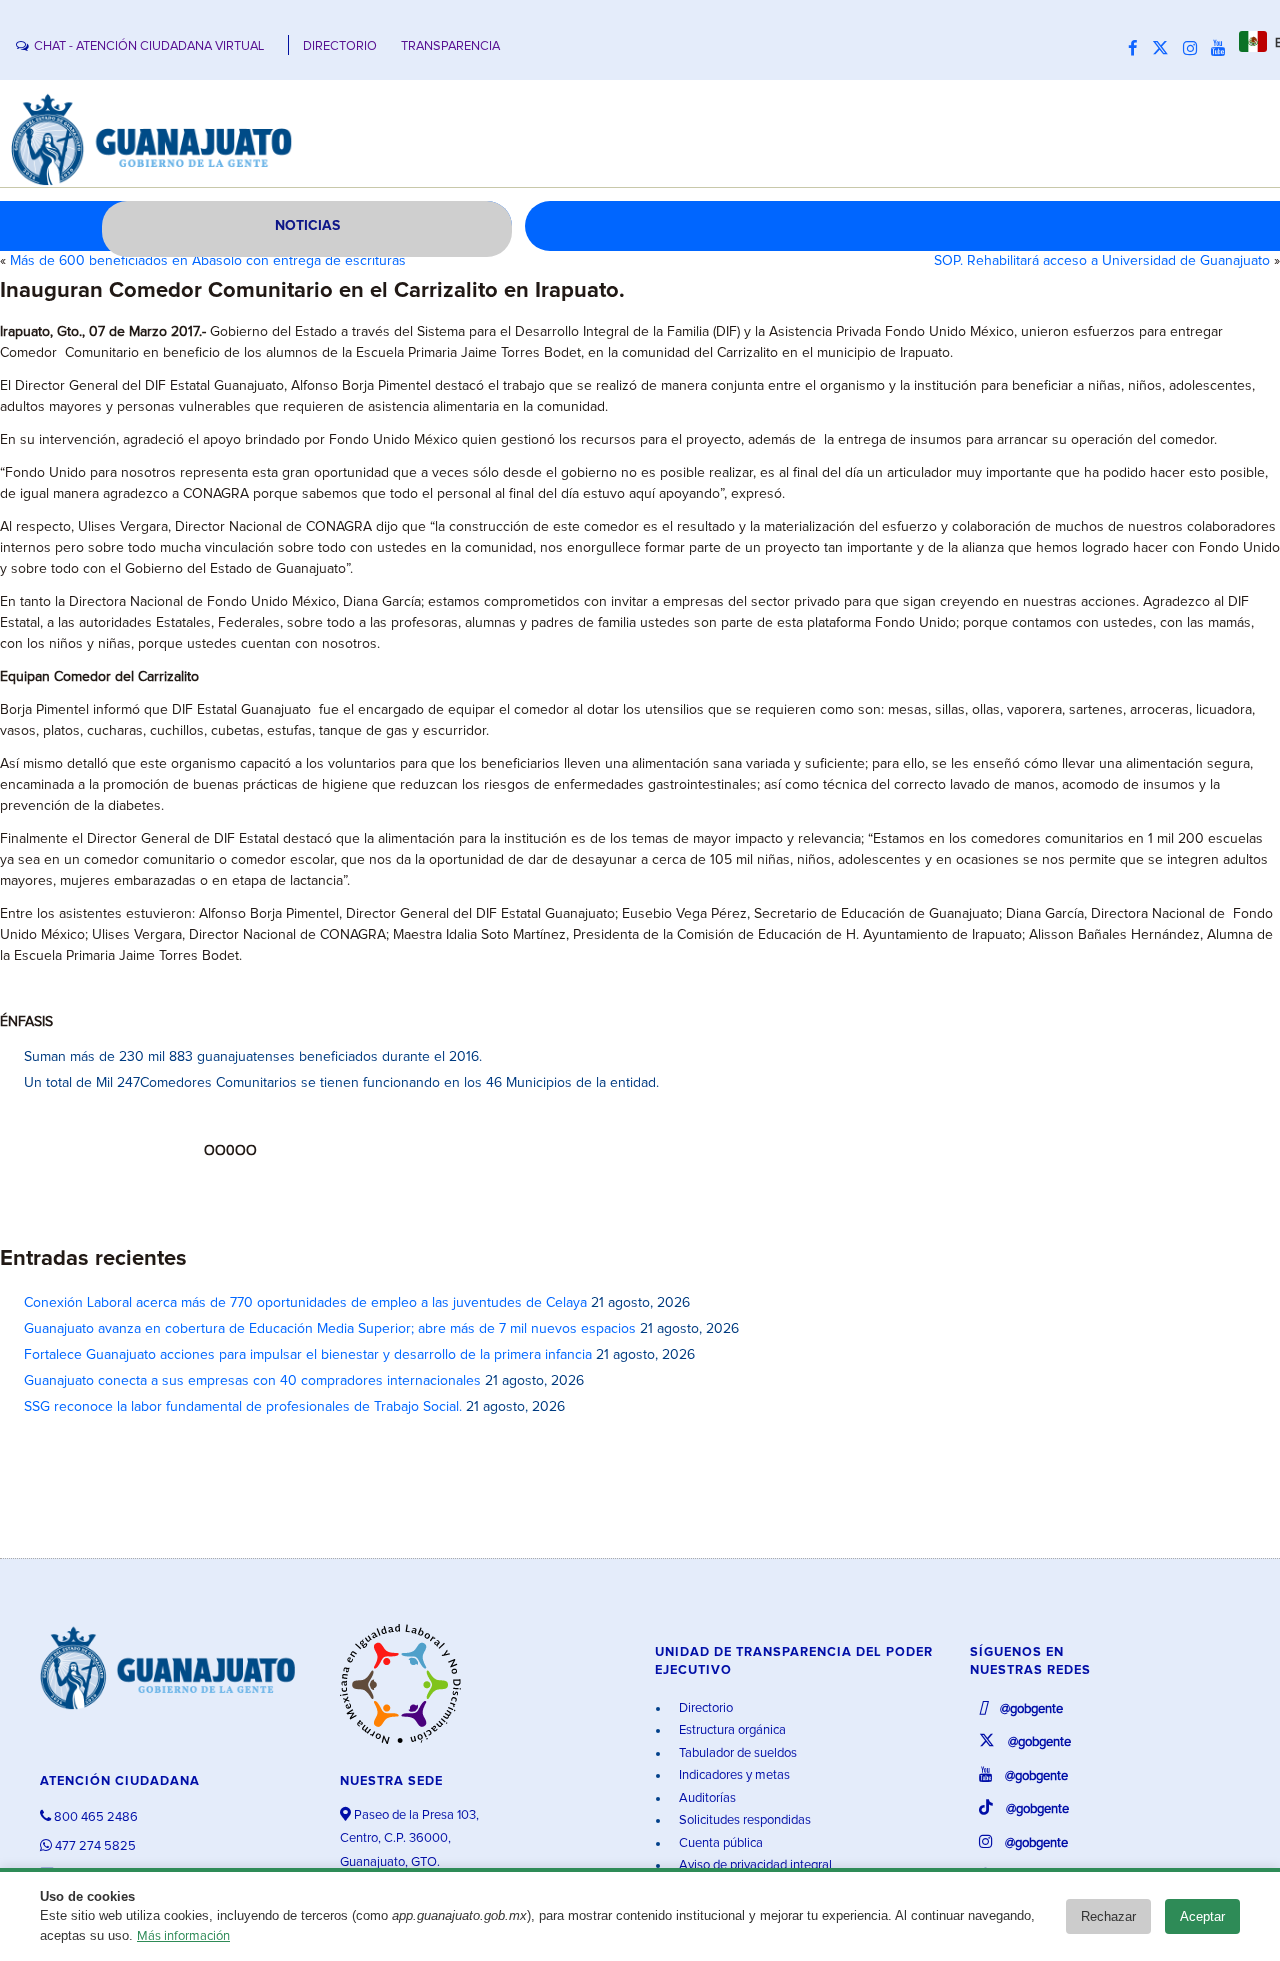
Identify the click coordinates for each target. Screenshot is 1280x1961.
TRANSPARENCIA (450, 46)
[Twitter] (1165, 49)
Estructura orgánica (731, 1730)
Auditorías (706, 1798)
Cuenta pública (719, 1843)
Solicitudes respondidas (743, 1820)
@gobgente (1030, 1709)
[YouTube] (1223, 49)
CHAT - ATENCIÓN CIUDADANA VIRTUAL (149, 46)
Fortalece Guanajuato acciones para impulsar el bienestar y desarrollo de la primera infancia (308, 1355)
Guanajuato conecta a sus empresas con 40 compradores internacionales (252, 1381)
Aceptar (1202, 1916)
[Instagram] (1195, 49)
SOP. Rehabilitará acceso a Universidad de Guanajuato (1102, 261)
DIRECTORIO (340, 46)
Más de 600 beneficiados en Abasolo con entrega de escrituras (208, 261)
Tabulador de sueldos (736, 1753)
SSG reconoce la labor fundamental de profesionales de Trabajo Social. (243, 1407)
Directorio (704, 1708)
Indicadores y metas (733, 1775)
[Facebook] (1138, 49)
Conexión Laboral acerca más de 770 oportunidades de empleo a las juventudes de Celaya (305, 1303)
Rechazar (1108, 1916)
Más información (183, 1936)
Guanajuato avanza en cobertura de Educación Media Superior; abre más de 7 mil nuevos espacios (330, 1329)
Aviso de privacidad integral (754, 1865)
